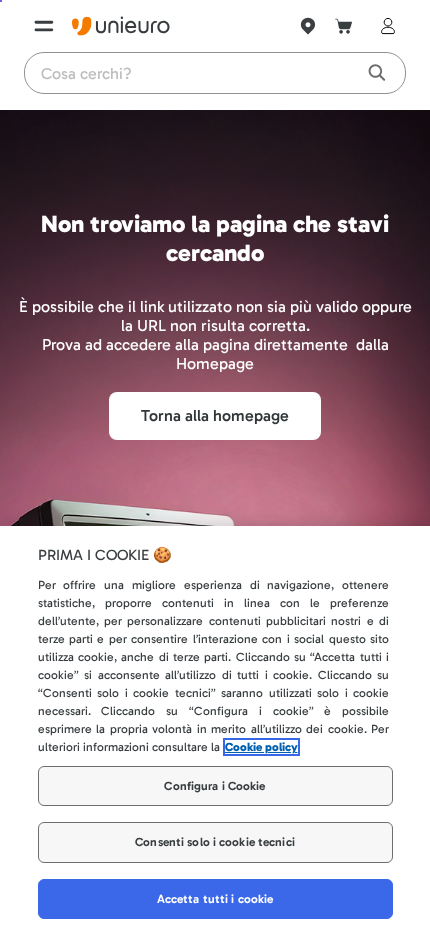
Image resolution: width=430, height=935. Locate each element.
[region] (215, 730)
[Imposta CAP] (308, 26)
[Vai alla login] (384, 26)
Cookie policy (261, 747)
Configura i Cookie (214, 786)
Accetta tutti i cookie (215, 899)
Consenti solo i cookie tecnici (215, 842)
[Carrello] (344, 26)
